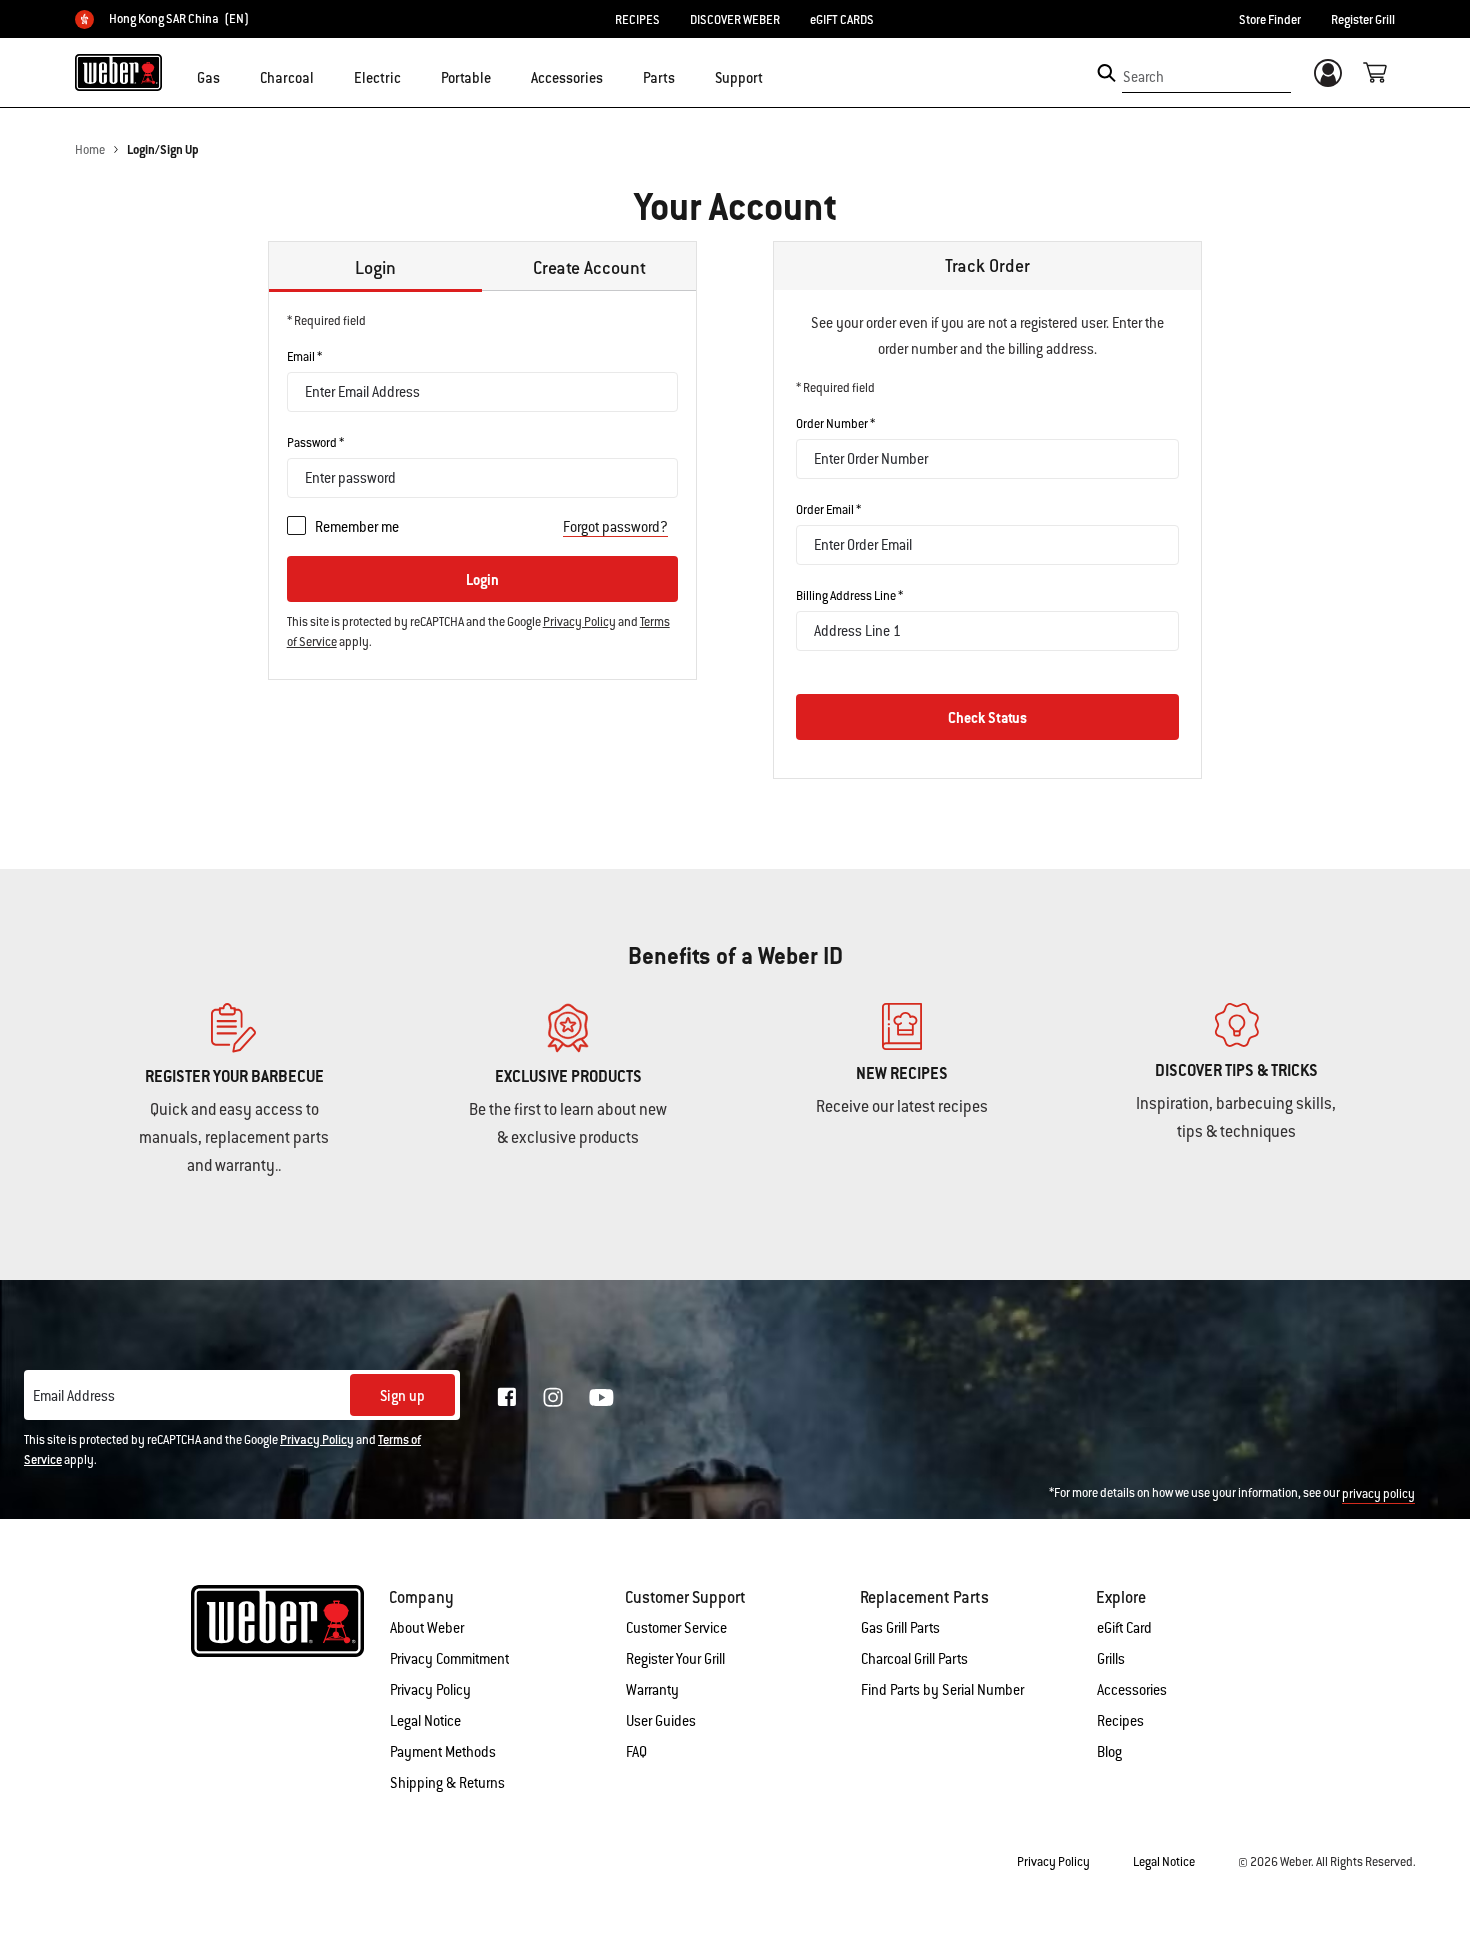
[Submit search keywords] (1106, 73)
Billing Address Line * (849, 596)
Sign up (402, 1396)
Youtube (601, 1397)
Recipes (1120, 1721)
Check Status (987, 718)
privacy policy (1378, 1494)
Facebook (507, 1397)
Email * (304, 357)
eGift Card (1124, 1628)
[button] (232, 76)
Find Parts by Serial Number (942, 1690)
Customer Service (676, 1628)
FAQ (636, 1752)
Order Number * (835, 424)
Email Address (74, 1396)
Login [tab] (375, 268)
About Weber (427, 1628)
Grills (1111, 1659)
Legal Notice (425, 1721)
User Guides (661, 1721)
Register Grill (1363, 20)
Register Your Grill (675, 1659)
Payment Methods (443, 1752)
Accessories (1132, 1690)
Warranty (652, 1690)
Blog (1109, 1752)
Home (90, 150)
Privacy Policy (579, 622)
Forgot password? (615, 527)
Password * (315, 443)
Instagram (553, 1397)
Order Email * (828, 510)
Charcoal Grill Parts (914, 1659)
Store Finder (1270, 20)
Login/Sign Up (163, 150)
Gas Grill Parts (900, 1628)
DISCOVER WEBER (735, 20)
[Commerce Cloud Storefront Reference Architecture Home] (118, 72)
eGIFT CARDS (842, 20)
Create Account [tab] (589, 268)
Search (1143, 77)
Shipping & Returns (447, 1783)
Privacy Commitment (449, 1659)
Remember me (357, 527)
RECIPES (637, 20)
